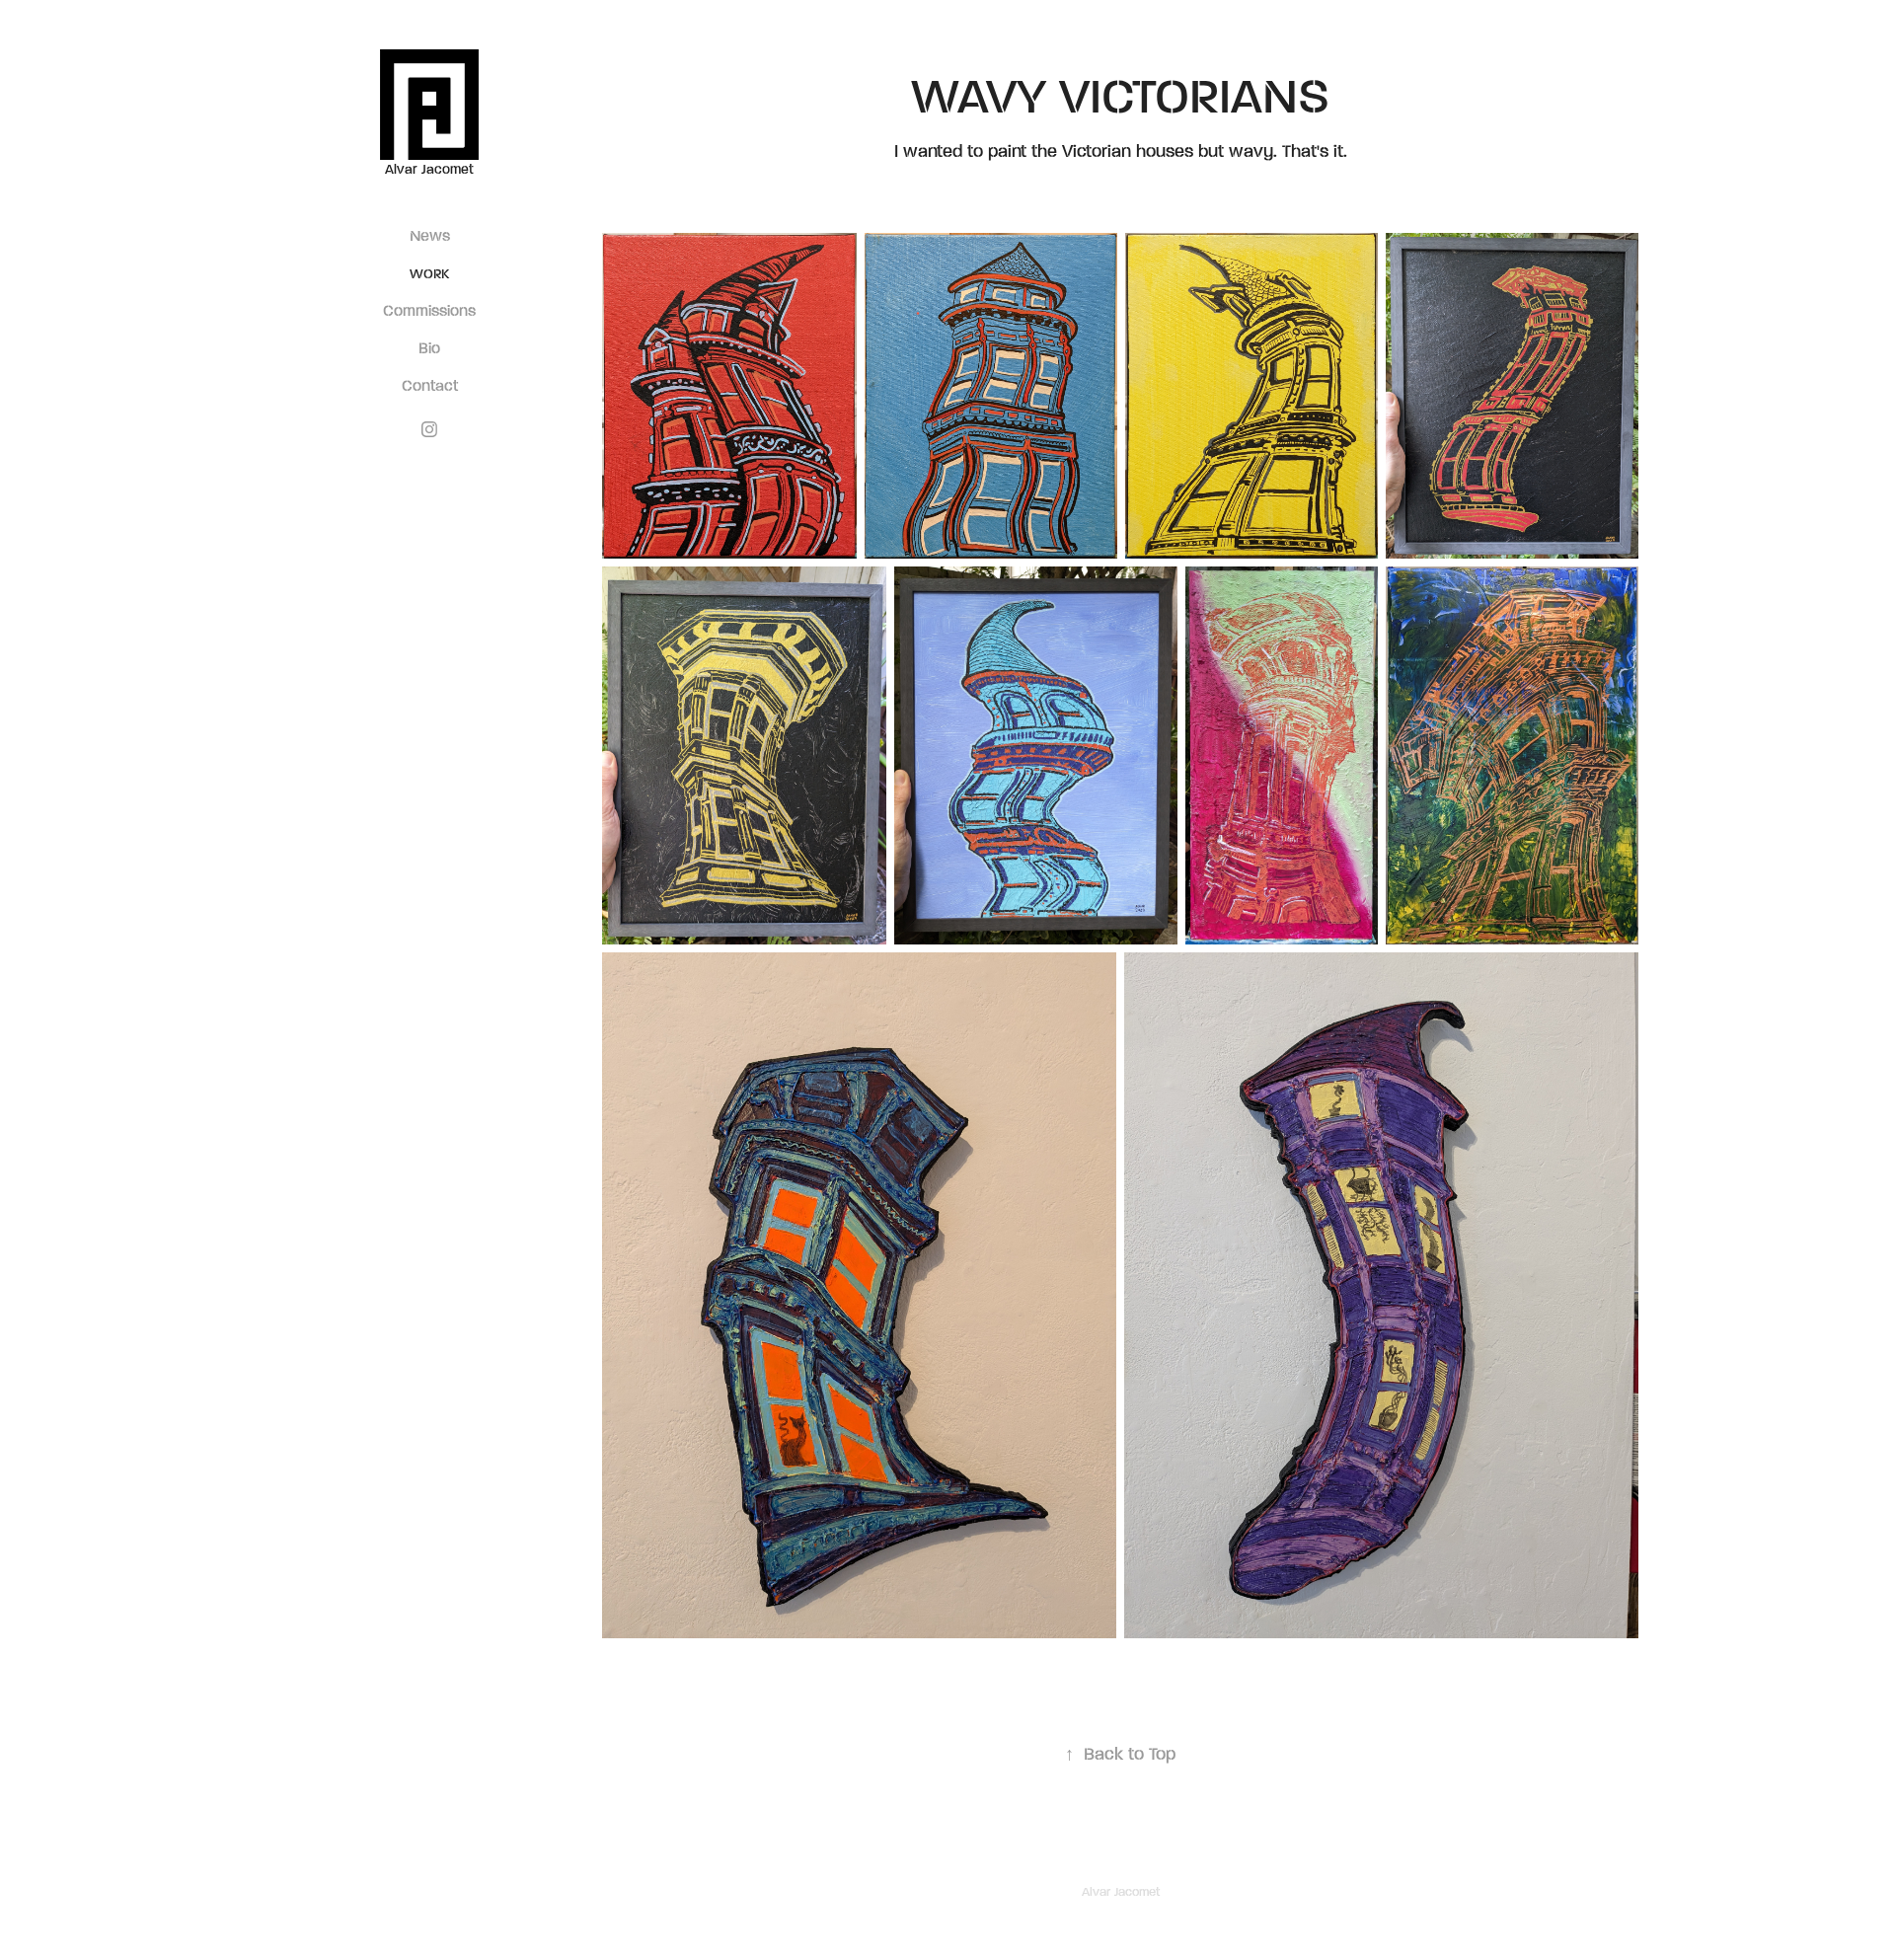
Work (429, 273)
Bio (429, 347)
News (430, 235)
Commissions (429, 310)
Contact (430, 385)
